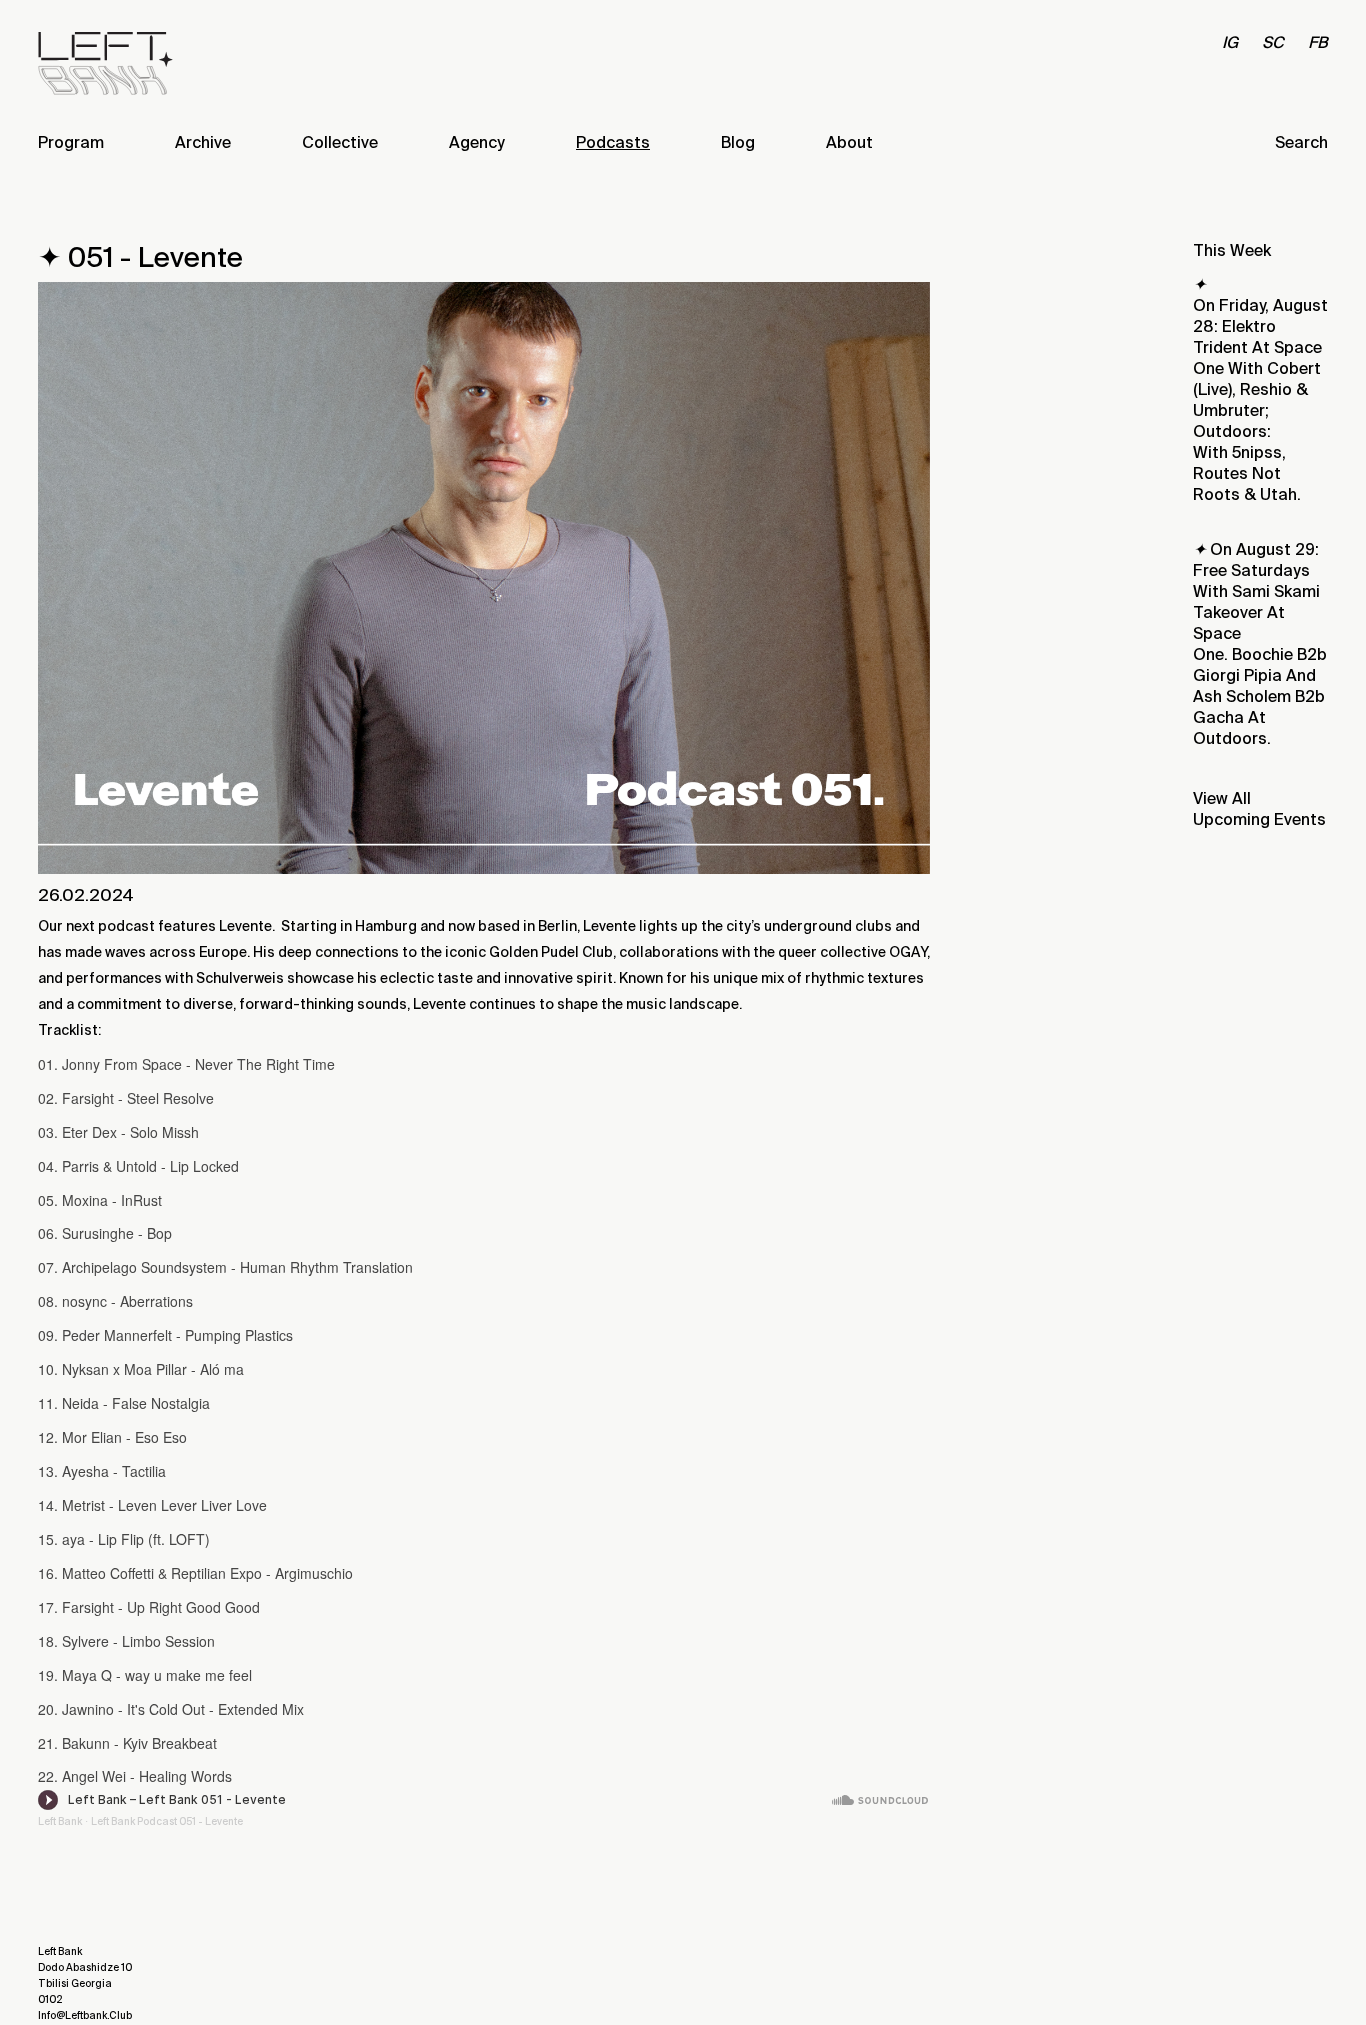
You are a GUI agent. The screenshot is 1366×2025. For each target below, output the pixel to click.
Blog (738, 142)
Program (71, 142)
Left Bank (60, 1821)
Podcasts (613, 142)
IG (1230, 42)
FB (1318, 42)
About (849, 142)
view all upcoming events (1259, 809)
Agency (477, 142)
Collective (340, 142)
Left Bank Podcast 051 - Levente (167, 1821)
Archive (203, 142)
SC (1273, 42)
